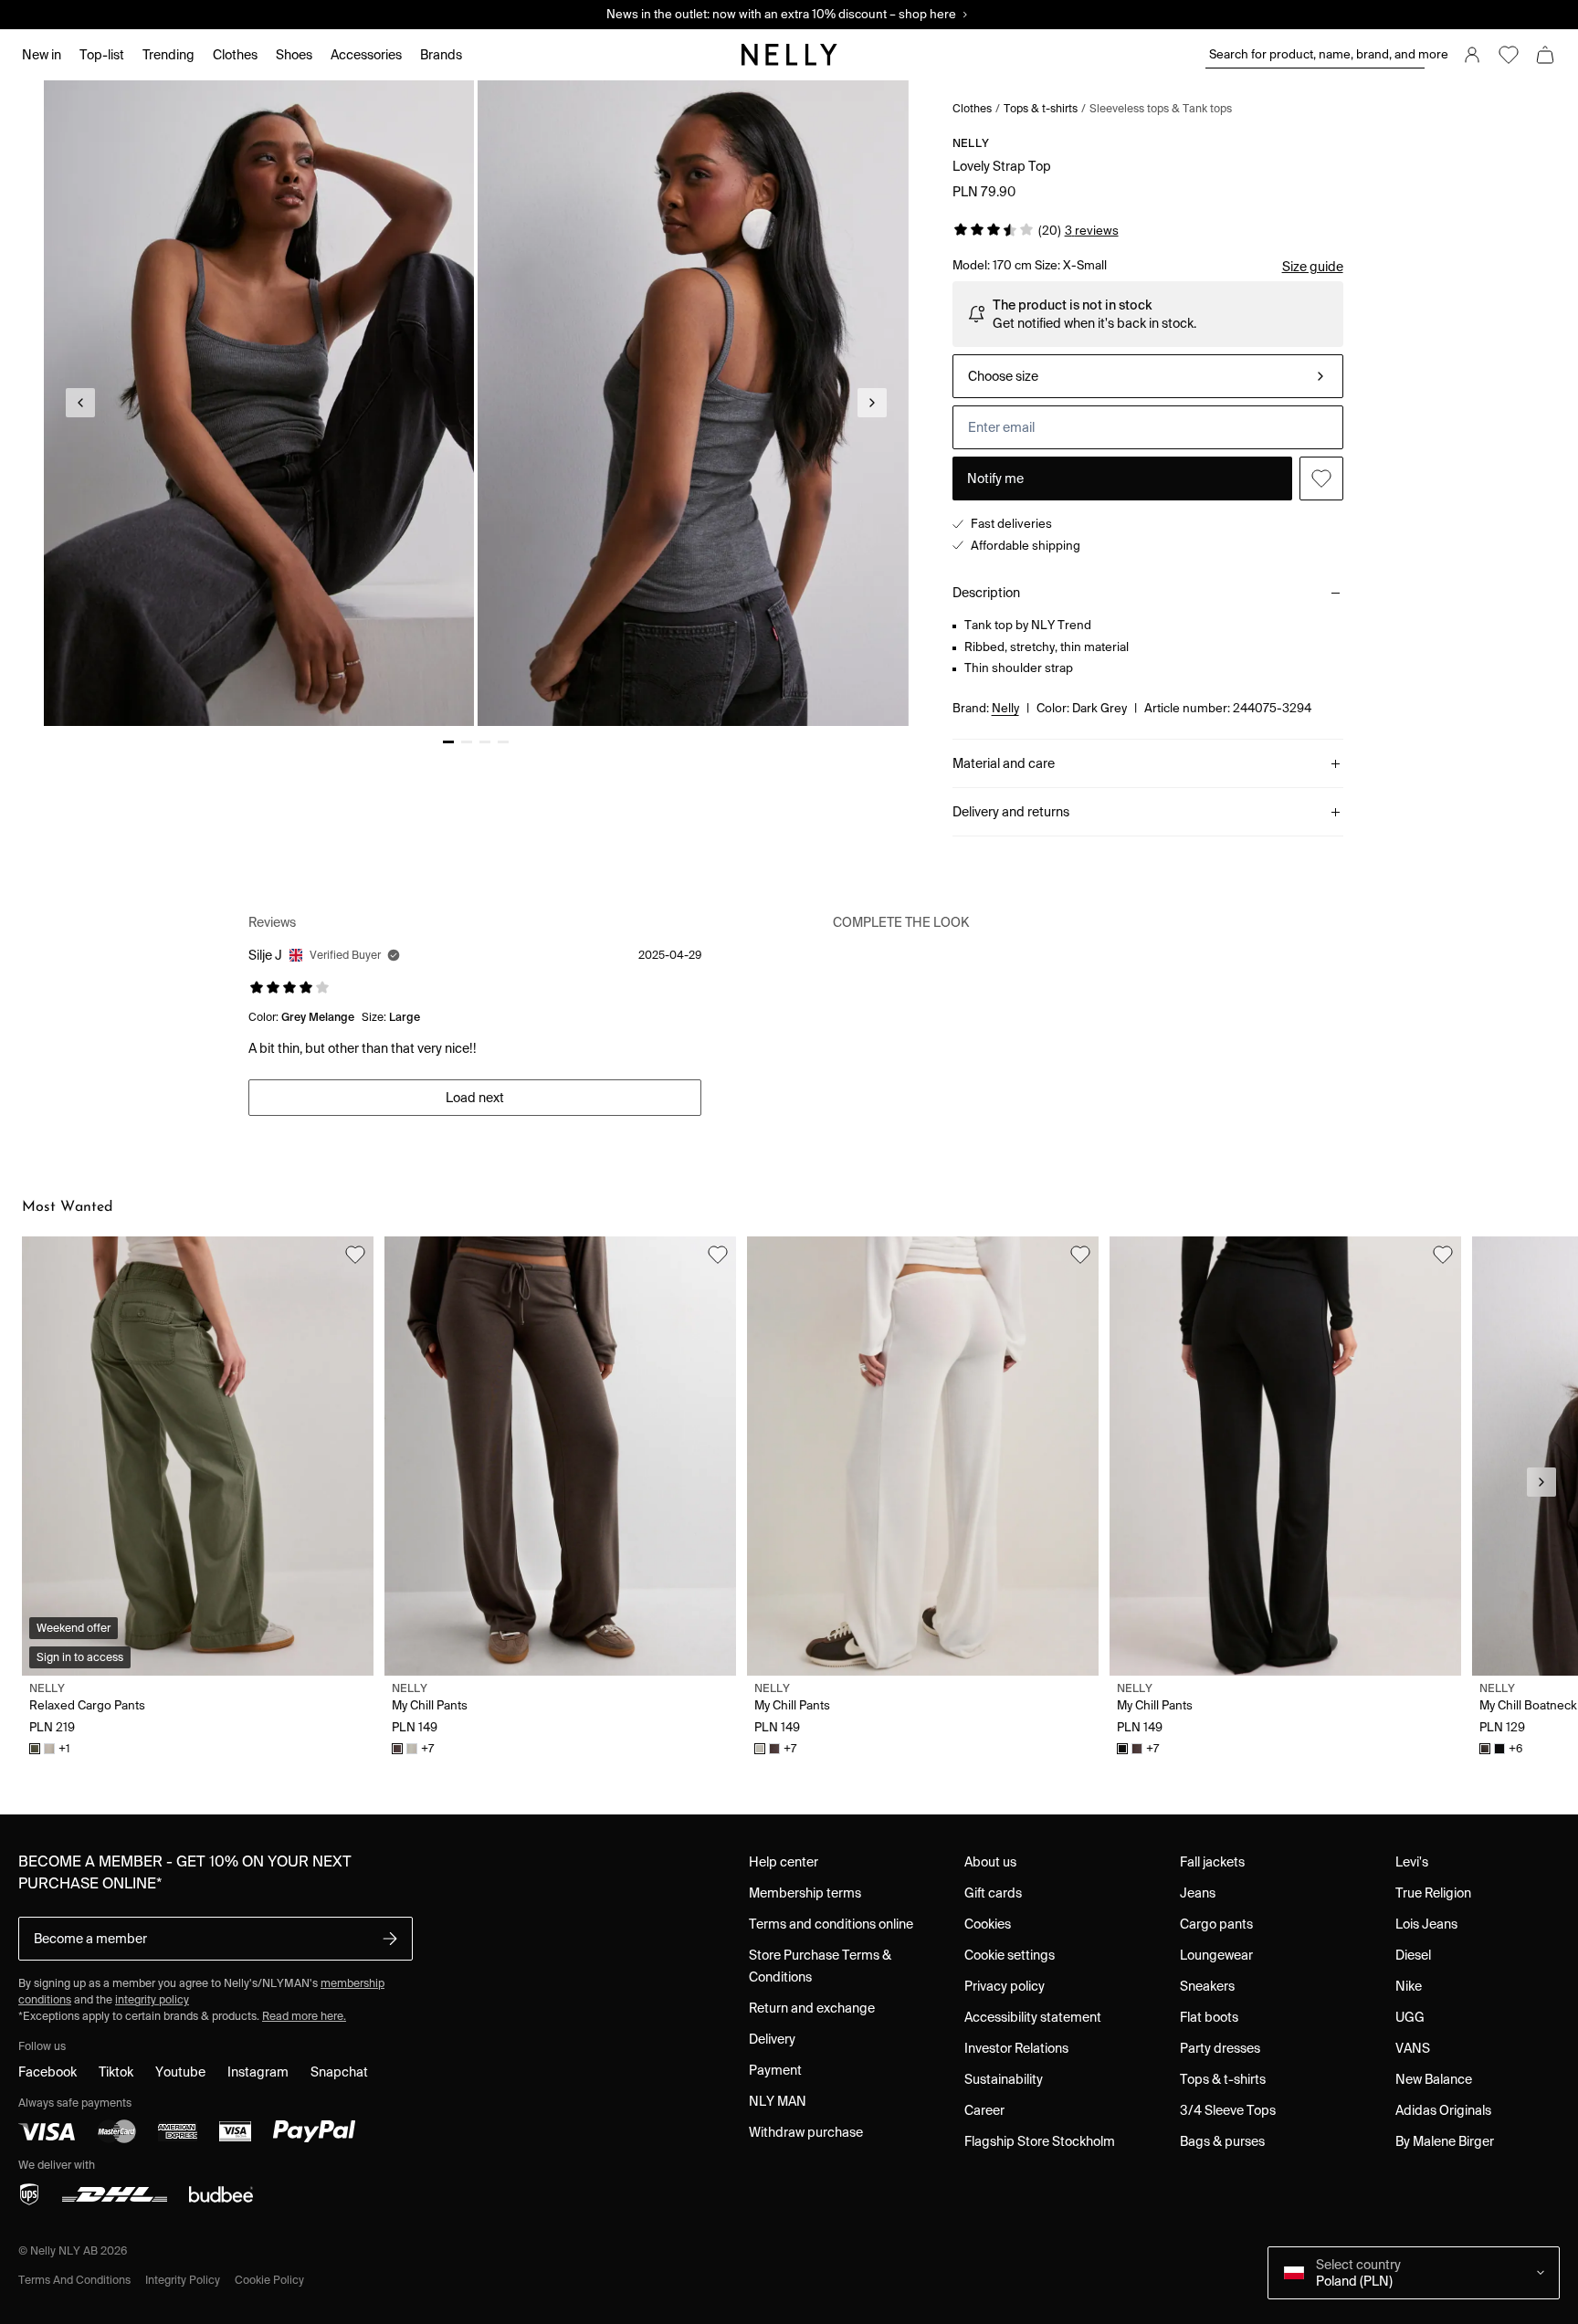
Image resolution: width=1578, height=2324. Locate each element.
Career (984, 2110)
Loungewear (1216, 1955)
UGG (1410, 2017)
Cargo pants (1216, 1924)
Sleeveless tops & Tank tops (1161, 108)
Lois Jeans (1426, 1924)
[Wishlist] (1509, 55)
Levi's (1412, 1862)
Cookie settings (1010, 1955)
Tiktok (116, 2072)
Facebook (47, 2072)
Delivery (772, 2039)
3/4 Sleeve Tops (1228, 2110)
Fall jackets (1212, 1862)
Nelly (971, 143)
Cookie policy (269, 2280)
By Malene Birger (1445, 2141)
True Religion (1433, 1893)
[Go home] (789, 55)
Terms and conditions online (831, 1924)
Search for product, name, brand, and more (1317, 54)
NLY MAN (778, 2101)
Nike (1409, 1986)
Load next (475, 1098)
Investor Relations (1016, 2048)
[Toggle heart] (1321, 478)
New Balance (1434, 2079)
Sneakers (1207, 1986)
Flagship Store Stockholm (1040, 2141)
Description (986, 593)
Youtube (180, 2072)
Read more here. (304, 2016)
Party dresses (1220, 2048)
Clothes (972, 108)
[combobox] (1148, 376)
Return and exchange (812, 2008)
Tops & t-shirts (1041, 108)
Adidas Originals (1443, 2110)
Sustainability (1004, 2079)
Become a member (90, 1939)
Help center (784, 1862)
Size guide (1313, 267)
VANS (1413, 2048)
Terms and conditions (74, 2280)
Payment (775, 2070)
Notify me (995, 478)
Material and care (1004, 763)
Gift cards (993, 1893)
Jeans (1198, 1893)
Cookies (988, 1924)
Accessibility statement (1033, 2017)
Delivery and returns (1011, 812)
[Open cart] (1545, 55)
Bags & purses (1222, 2141)
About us (990, 1862)
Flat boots (1209, 2017)
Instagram (258, 2072)
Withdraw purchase (806, 2132)
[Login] (1472, 55)
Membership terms (805, 1893)
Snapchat (339, 2072)
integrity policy (152, 1999)
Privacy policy (1005, 1986)
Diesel (1413, 1955)
